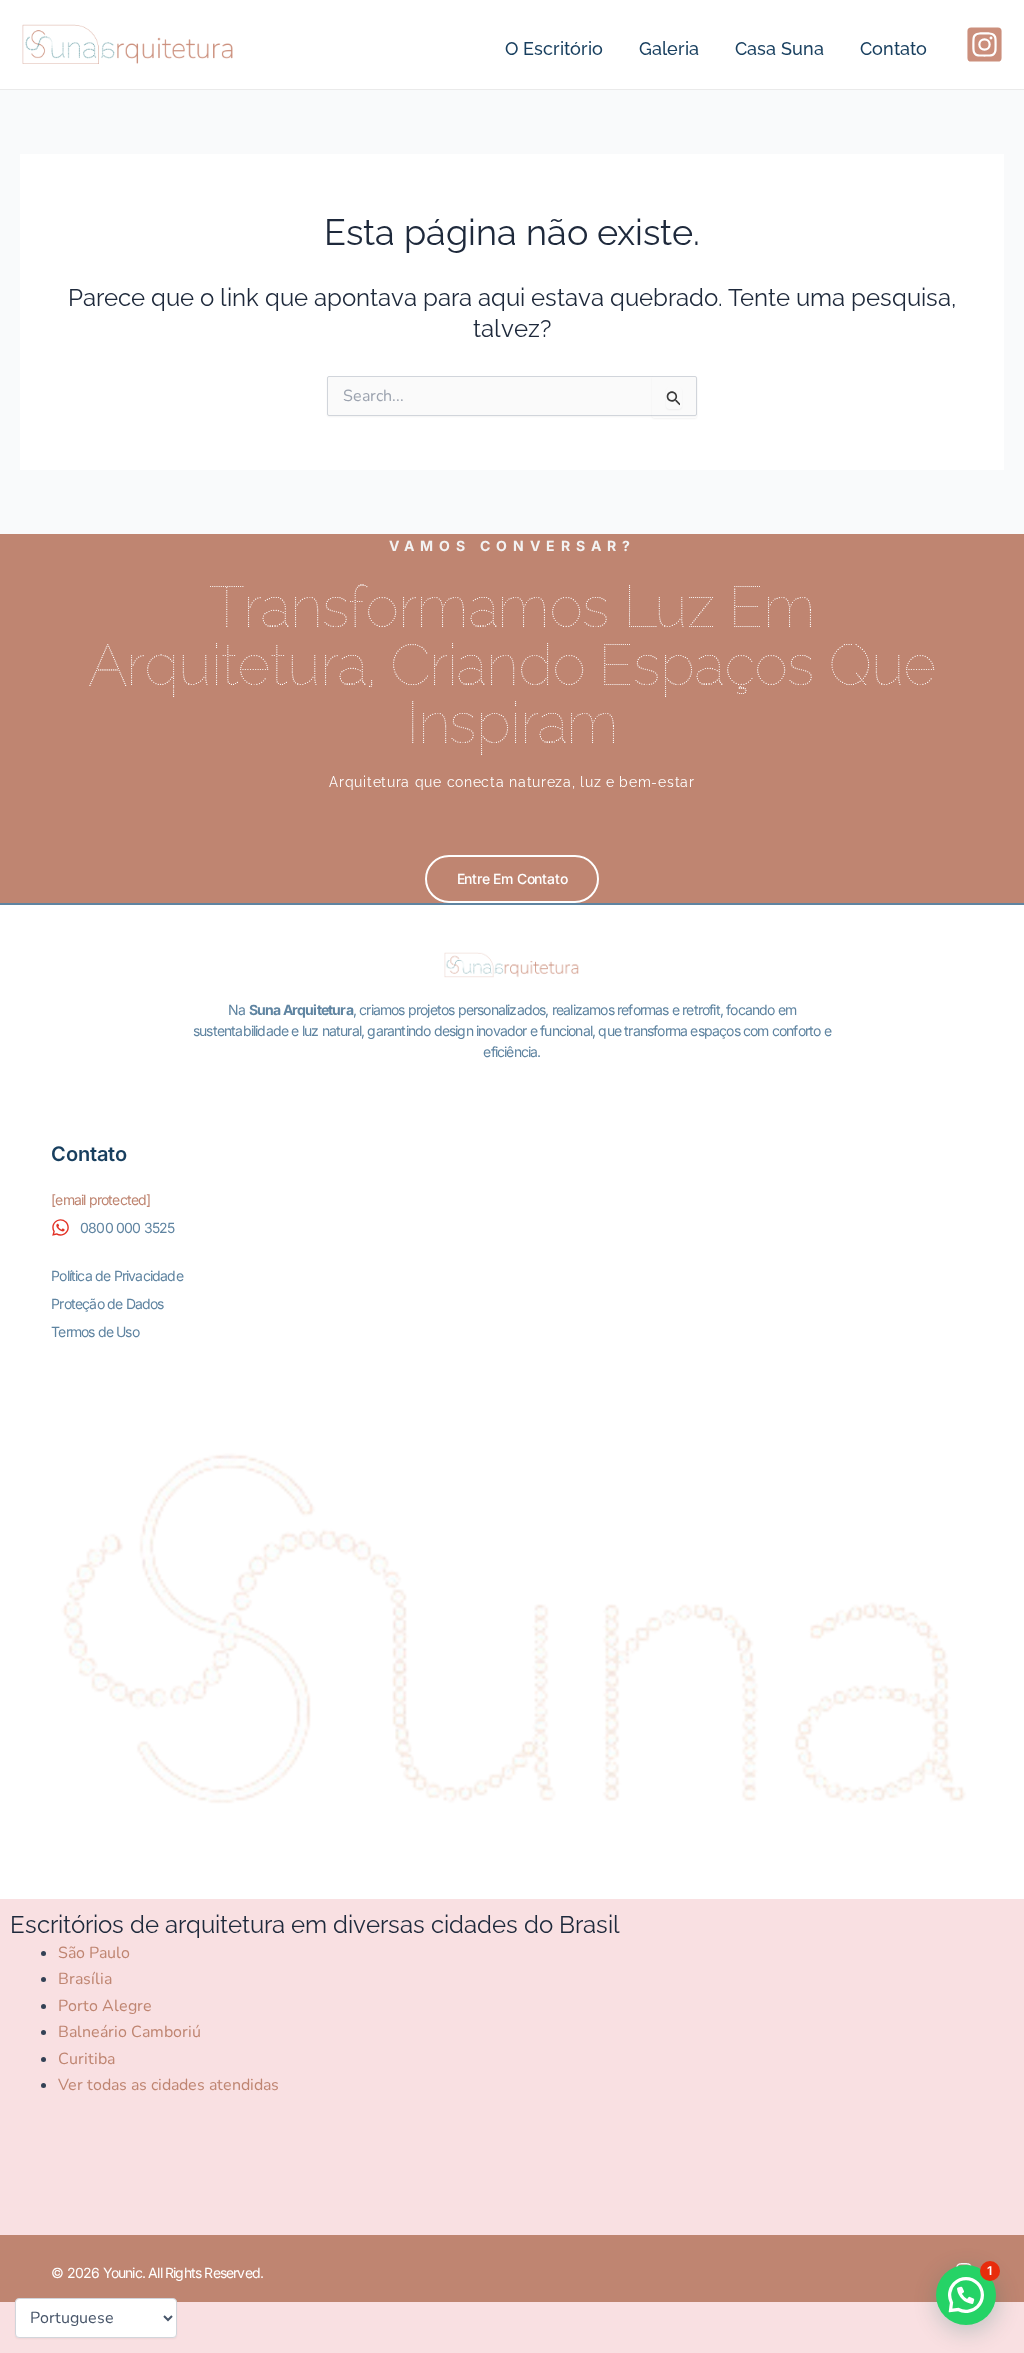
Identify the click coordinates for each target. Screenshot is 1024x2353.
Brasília (85, 1979)
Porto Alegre (105, 2006)
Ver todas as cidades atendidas (168, 2085)
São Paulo (94, 1953)
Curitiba (86, 2059)
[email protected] (100, 1199)
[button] (966, 2295)
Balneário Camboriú (129, 2032)
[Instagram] (984, 44)
